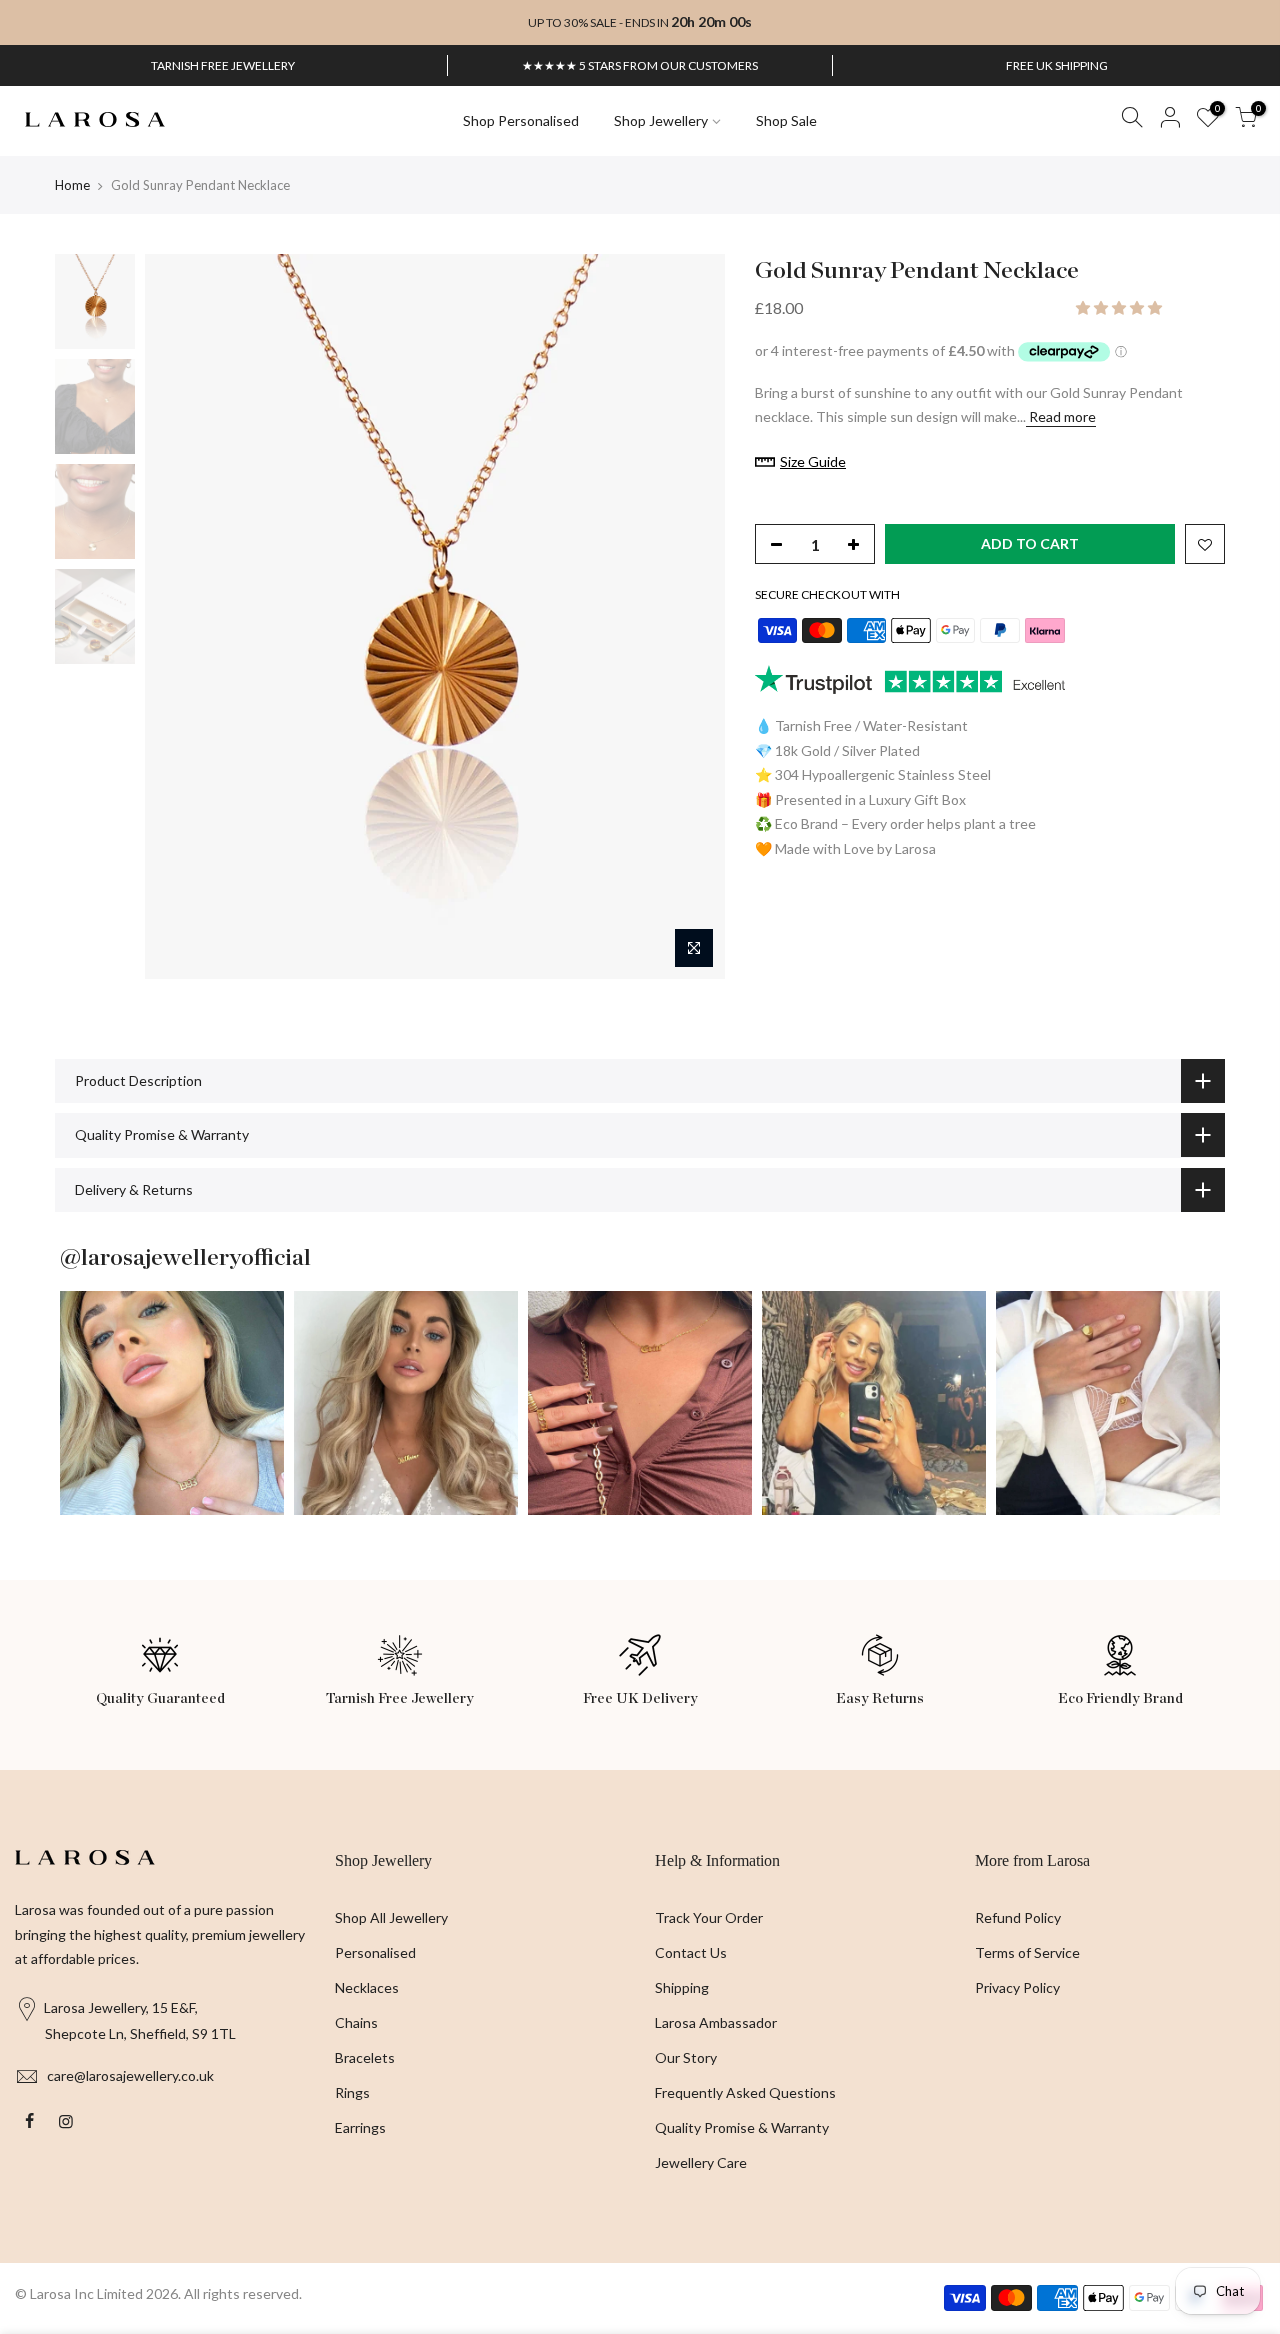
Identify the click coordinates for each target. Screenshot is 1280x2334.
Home (72, 185)
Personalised (375, 1952)
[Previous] (180, 616)
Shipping (682, 1987)
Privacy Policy (1017, 1987)
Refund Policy (1018, 1917)
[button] (1120, 307)
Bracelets (365, 2057)
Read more (1061, 416)
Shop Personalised (521, 120)
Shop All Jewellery (391, 1917)
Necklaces (367, 1987)
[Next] (690, 616)
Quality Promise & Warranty (742, 2127)
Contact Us (691, 1952)
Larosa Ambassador (716, 2022)
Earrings (360, 2127)
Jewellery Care (701, 2162)
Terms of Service (1027, 1952)
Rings (352, 2092)
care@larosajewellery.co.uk (130, 2075)
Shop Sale (786, 120)
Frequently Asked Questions (745, 2092)
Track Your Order (709, 1917)
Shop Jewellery (661, 120)
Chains (356, 2022)
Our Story (686, 2057)
